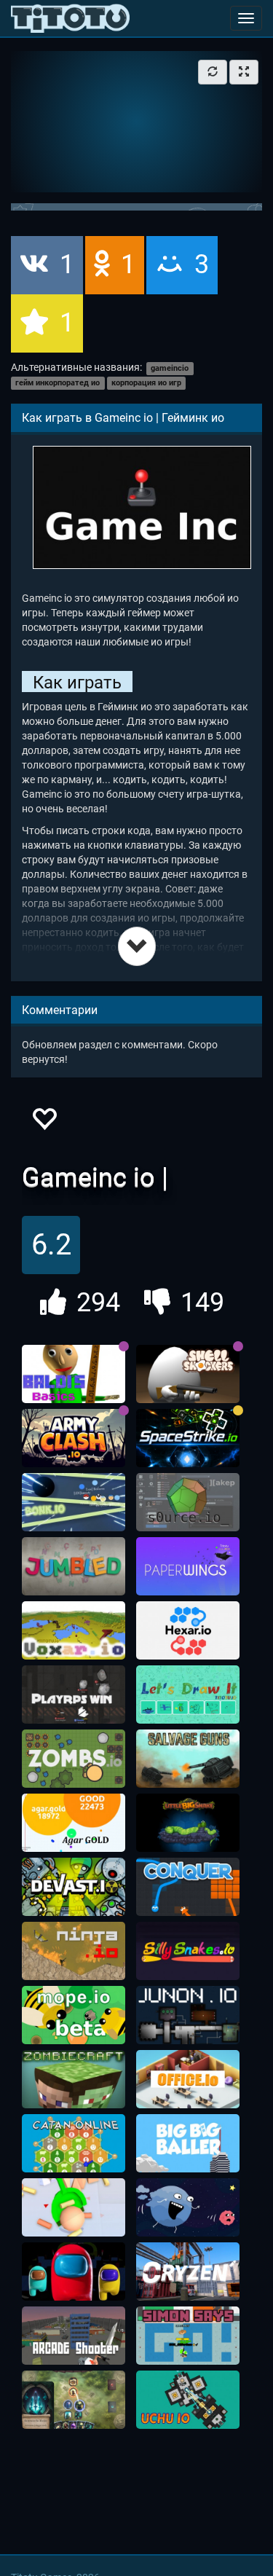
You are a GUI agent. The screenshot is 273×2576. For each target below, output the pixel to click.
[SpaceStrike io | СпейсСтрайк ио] (188, 1438)
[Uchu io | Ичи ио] (188, 2400)
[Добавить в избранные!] (44, 1123)
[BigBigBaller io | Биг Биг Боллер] (188, 2143)
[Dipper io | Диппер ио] (74, 2207)
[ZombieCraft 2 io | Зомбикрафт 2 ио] (74, 2079)
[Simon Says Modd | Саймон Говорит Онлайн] (188, 2336)
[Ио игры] (70, 18)
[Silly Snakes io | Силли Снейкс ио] (188, 1951)
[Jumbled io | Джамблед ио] (74, 1566)
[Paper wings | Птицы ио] (188, 1566)
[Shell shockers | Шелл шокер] (188, 1374)
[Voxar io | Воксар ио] (74, 1630)
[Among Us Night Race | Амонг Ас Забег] (74, 2271)
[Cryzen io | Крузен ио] (188, 2271)
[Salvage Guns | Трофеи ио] (188, 1759)
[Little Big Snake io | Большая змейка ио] (188, 1823)
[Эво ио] (188, 2207)
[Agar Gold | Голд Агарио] (74, 1823)
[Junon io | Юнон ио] (188, 2015)
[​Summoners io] (74, 2400)
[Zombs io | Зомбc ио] (74, 1759)
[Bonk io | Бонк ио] (74, 1502)
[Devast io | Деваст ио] (74, 1887)
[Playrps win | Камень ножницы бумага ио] (74, 1695)
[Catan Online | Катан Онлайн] (74, 2143)
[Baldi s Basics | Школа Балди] (74, 1374)
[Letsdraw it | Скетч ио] (188, 1695)
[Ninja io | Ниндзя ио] (74, 1951)
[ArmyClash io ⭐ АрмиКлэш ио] (74, 1438)
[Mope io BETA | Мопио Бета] (74, 2015)
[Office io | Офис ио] (188, 2079)
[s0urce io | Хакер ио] (188, 1502)
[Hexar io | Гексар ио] (188, 1630)
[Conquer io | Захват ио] (188, 1887)
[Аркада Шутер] (74, 2336)
